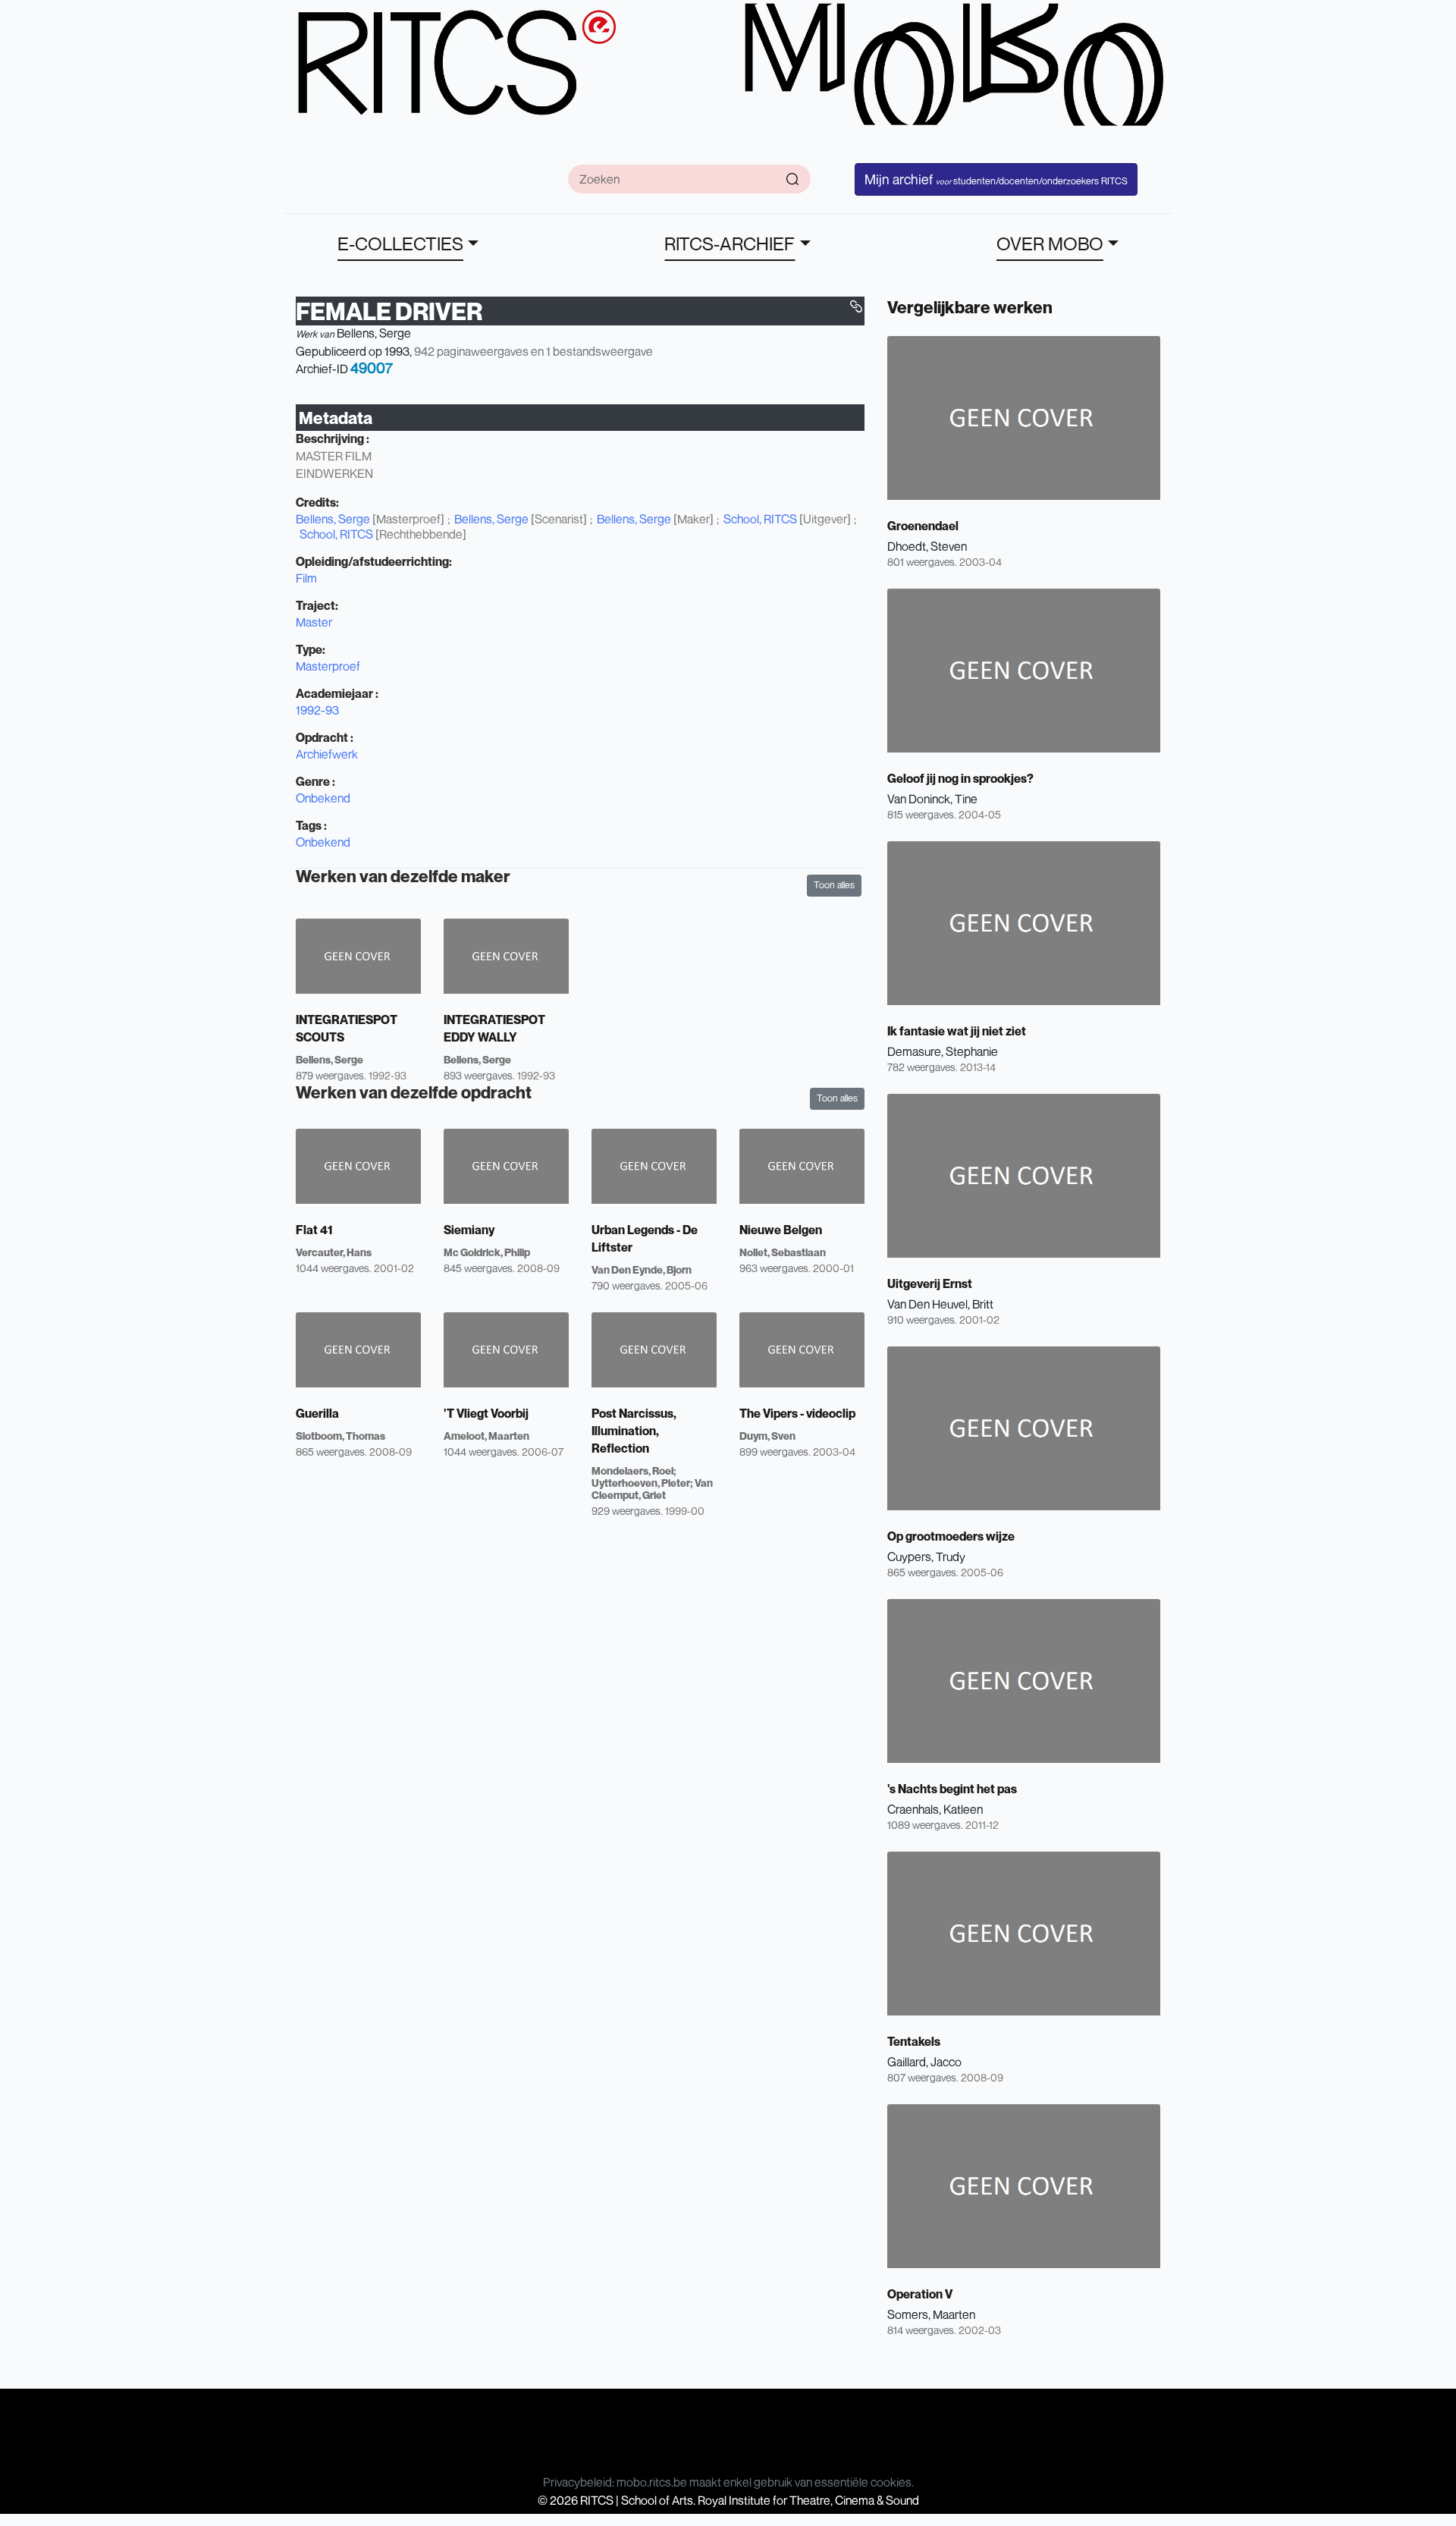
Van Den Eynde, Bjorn (642, 1269)
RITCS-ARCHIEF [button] (730, 243)
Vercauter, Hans (334, 1252)
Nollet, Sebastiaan (783, 1252)
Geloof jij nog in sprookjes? (960, 778)
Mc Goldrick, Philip (487, 1252)
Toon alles (834, 885)
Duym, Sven (767, 1436)
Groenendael (923, 526)
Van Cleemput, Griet (652, 1489)
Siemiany (469, 1230)
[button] (856, 306)
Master (314, 622)
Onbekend (323, 798)
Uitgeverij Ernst (930, 1283)
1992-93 (317, 710)
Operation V (920, 2294)
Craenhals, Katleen (935, 1809)
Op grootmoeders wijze (951, 1536)
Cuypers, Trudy (926, 1557)
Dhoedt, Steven (927, 546)
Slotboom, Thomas (340, 1436)
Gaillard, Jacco (924, 2062)
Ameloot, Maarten (486, 1436)
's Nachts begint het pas (952, 1789)
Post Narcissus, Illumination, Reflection (634, 1431)
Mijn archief (996, 179)
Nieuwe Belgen (781, 1230)
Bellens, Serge (374, 333)
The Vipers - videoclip (797, 1413)
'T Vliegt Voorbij (486, 1413)
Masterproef (328, 666)
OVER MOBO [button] (1050, 243)
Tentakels (914, 2041)
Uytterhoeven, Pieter (641, 1483)
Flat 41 (314, 1230)
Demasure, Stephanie (943, 1051)
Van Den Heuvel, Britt (940, 1304)
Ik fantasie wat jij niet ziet (957, 1031)
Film (306, 578)
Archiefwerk (327, 754)
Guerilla (317, 1413)
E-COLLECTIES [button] (400, 243)
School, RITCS (760, 519)
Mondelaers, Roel (632, 1470)
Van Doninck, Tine (932, 799)
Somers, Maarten (931, 2314)
